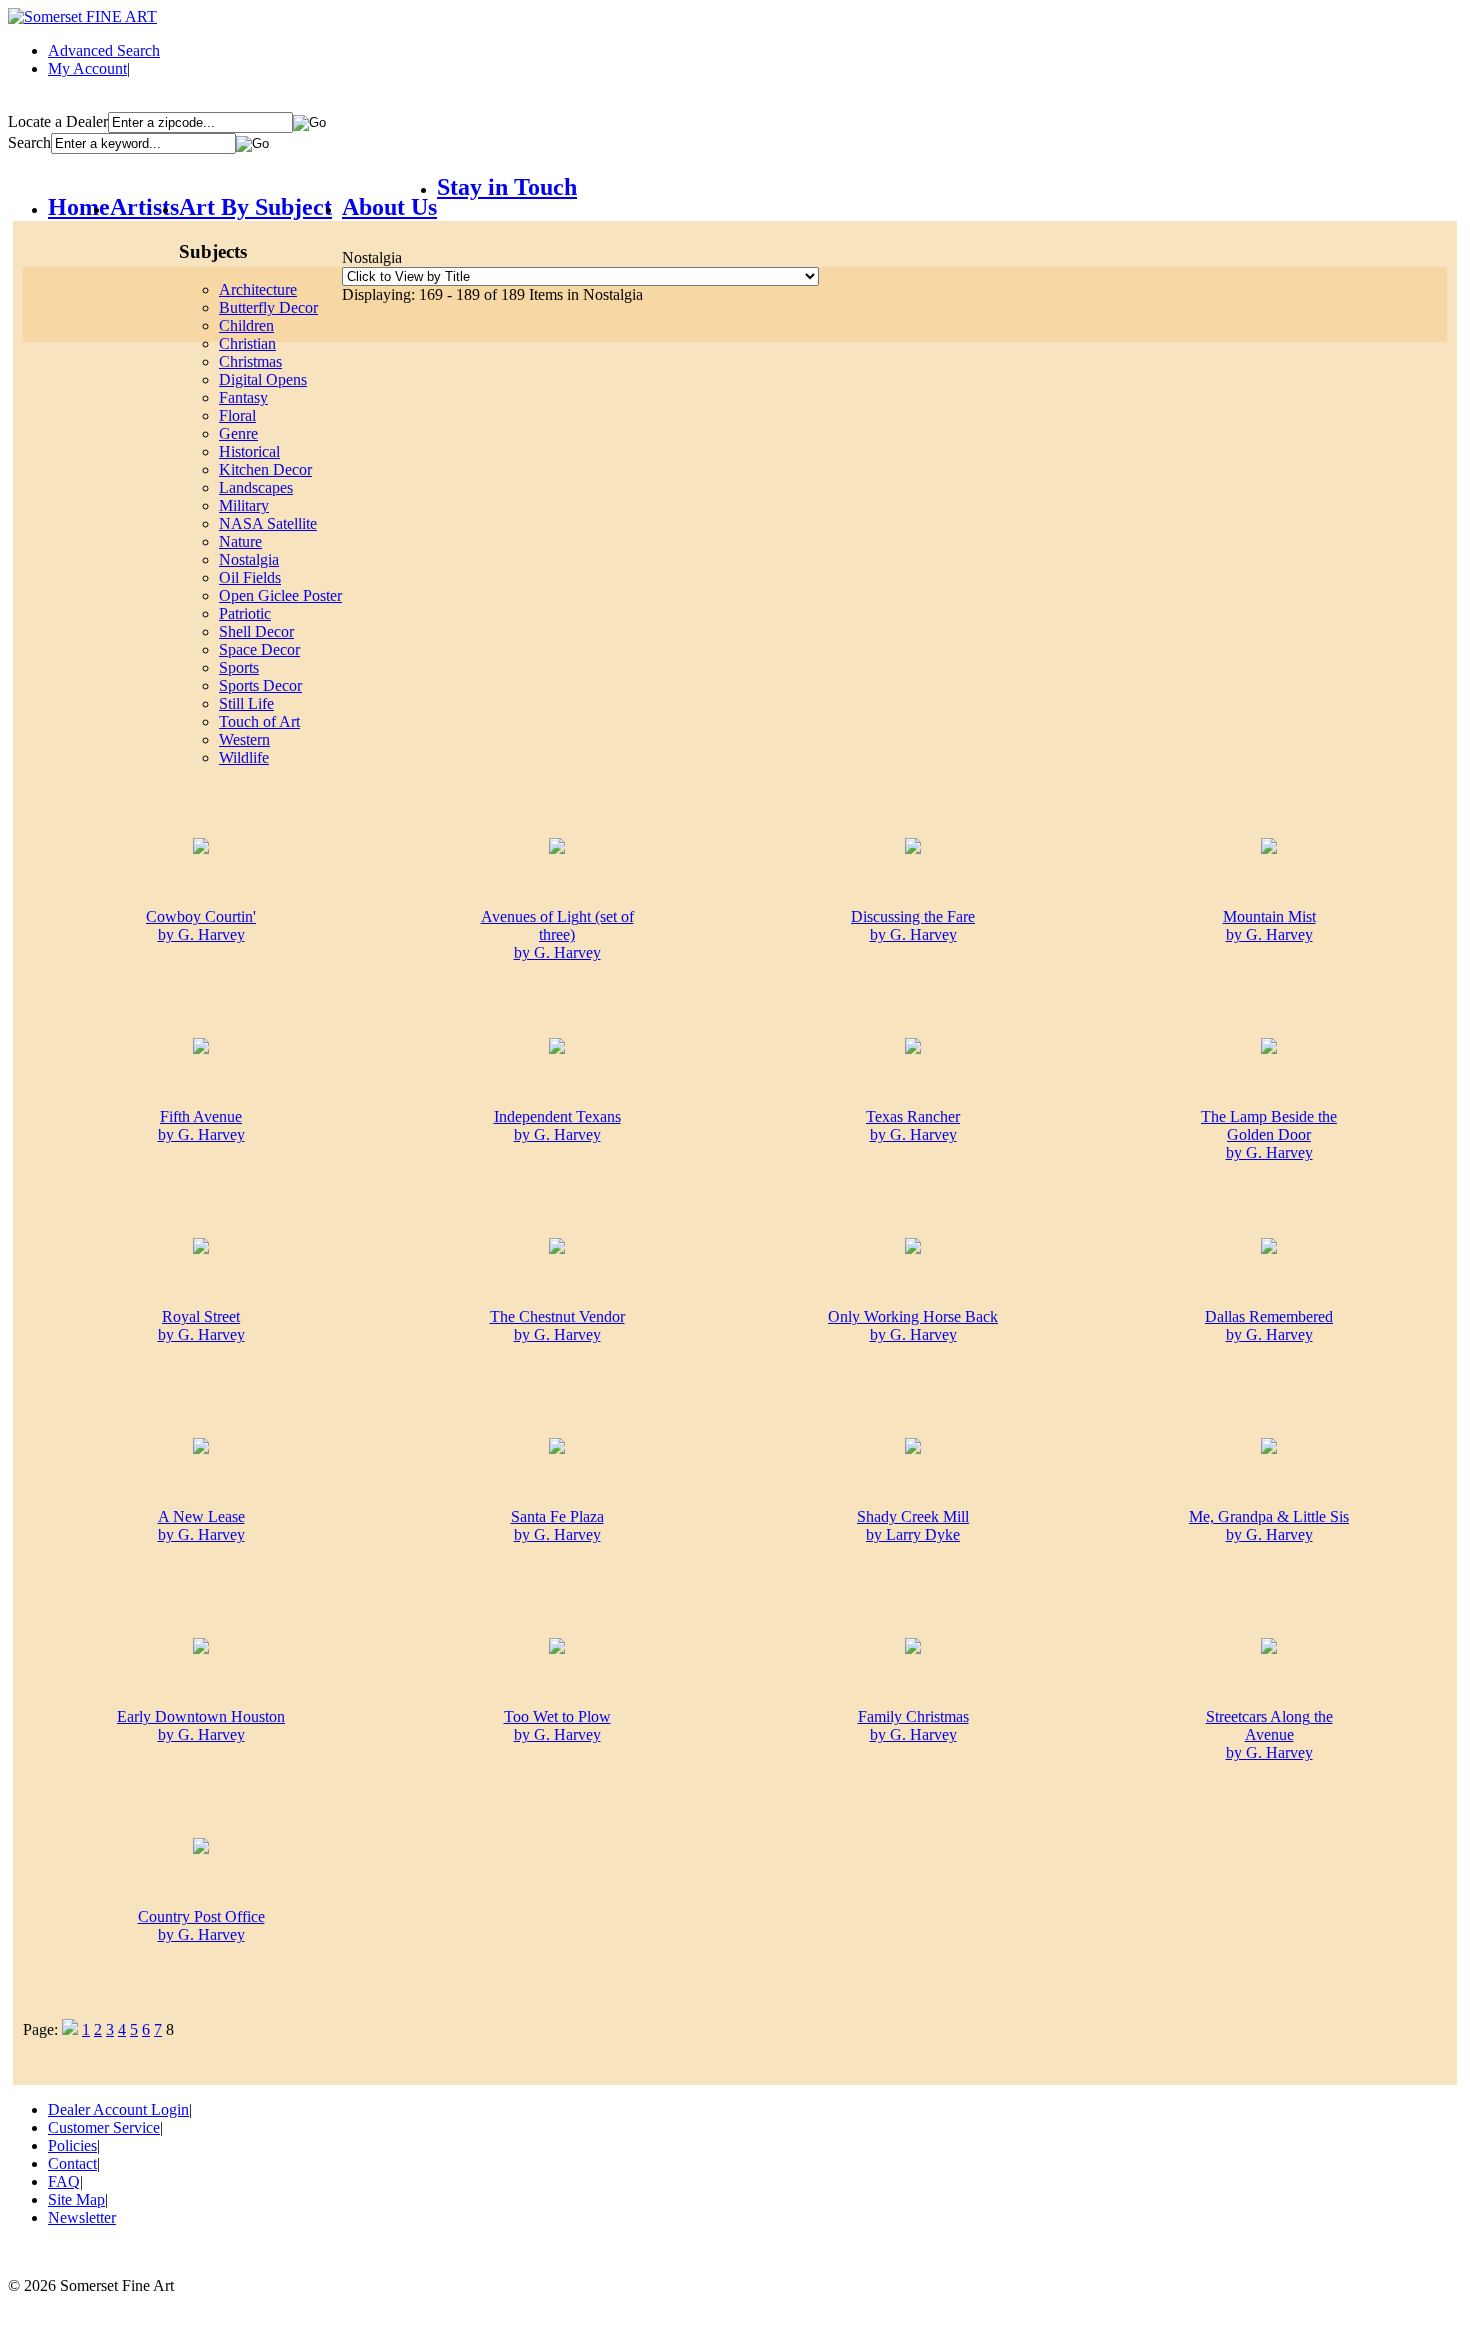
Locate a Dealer (58, 121)
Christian (247, 343)
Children (246, 325)
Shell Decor (256, 631)
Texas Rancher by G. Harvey (913, 1125)
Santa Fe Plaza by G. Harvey (557, 1525)
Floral (237, 415)
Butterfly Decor (268, 307)
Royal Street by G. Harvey (201, 1325)
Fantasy (243, 397)
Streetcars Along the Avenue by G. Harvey (1269, 1734)
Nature (240, 541)
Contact (72, 2163)
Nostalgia (249, 559)
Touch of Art (259, 721)
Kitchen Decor (265, 469)
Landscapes (256, 487)
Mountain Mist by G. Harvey (1269, 925)
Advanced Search (104, 50)
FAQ (64, 2181)
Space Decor (259, 649)
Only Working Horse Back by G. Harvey (913, 1325)
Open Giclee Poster (280, 595)
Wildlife (244, 757)
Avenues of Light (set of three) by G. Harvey (557, 934)
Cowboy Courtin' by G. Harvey (201, 925)
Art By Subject (255, 207)
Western (244, 739)
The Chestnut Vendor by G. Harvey (557, 1325)
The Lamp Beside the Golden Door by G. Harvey (1269, 1134)
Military (244, 505)
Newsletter (82, 2217)
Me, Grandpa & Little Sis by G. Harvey (1269, 1525)
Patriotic (245, 613)
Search (29, 142)
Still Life (246, 703)
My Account (87, 68)
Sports (239, 667)
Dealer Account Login (118, 2109)
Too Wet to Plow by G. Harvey (557, 1725)
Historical (249, 451)
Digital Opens (263, 379)
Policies (72, 2145)
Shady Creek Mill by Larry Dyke (913, 1525)
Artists (144, 207)
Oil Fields (250, 577)
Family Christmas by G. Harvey (913, 1725)
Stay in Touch (507, 187)
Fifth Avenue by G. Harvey (201, 1125)
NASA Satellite (268, 523)
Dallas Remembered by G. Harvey (1269, 1325)
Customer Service (104, 2127)
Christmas (250, 361)
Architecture (258, 289)
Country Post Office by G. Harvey (201, 1925)
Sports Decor (260, 685)
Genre (238, 433)
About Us (389, 207)
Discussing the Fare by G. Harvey (913, 925)
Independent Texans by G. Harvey (557, 1125)
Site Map (76, 2199)
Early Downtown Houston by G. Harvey (201, 1725)
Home (79, 207)
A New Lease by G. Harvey (201, 1525)
